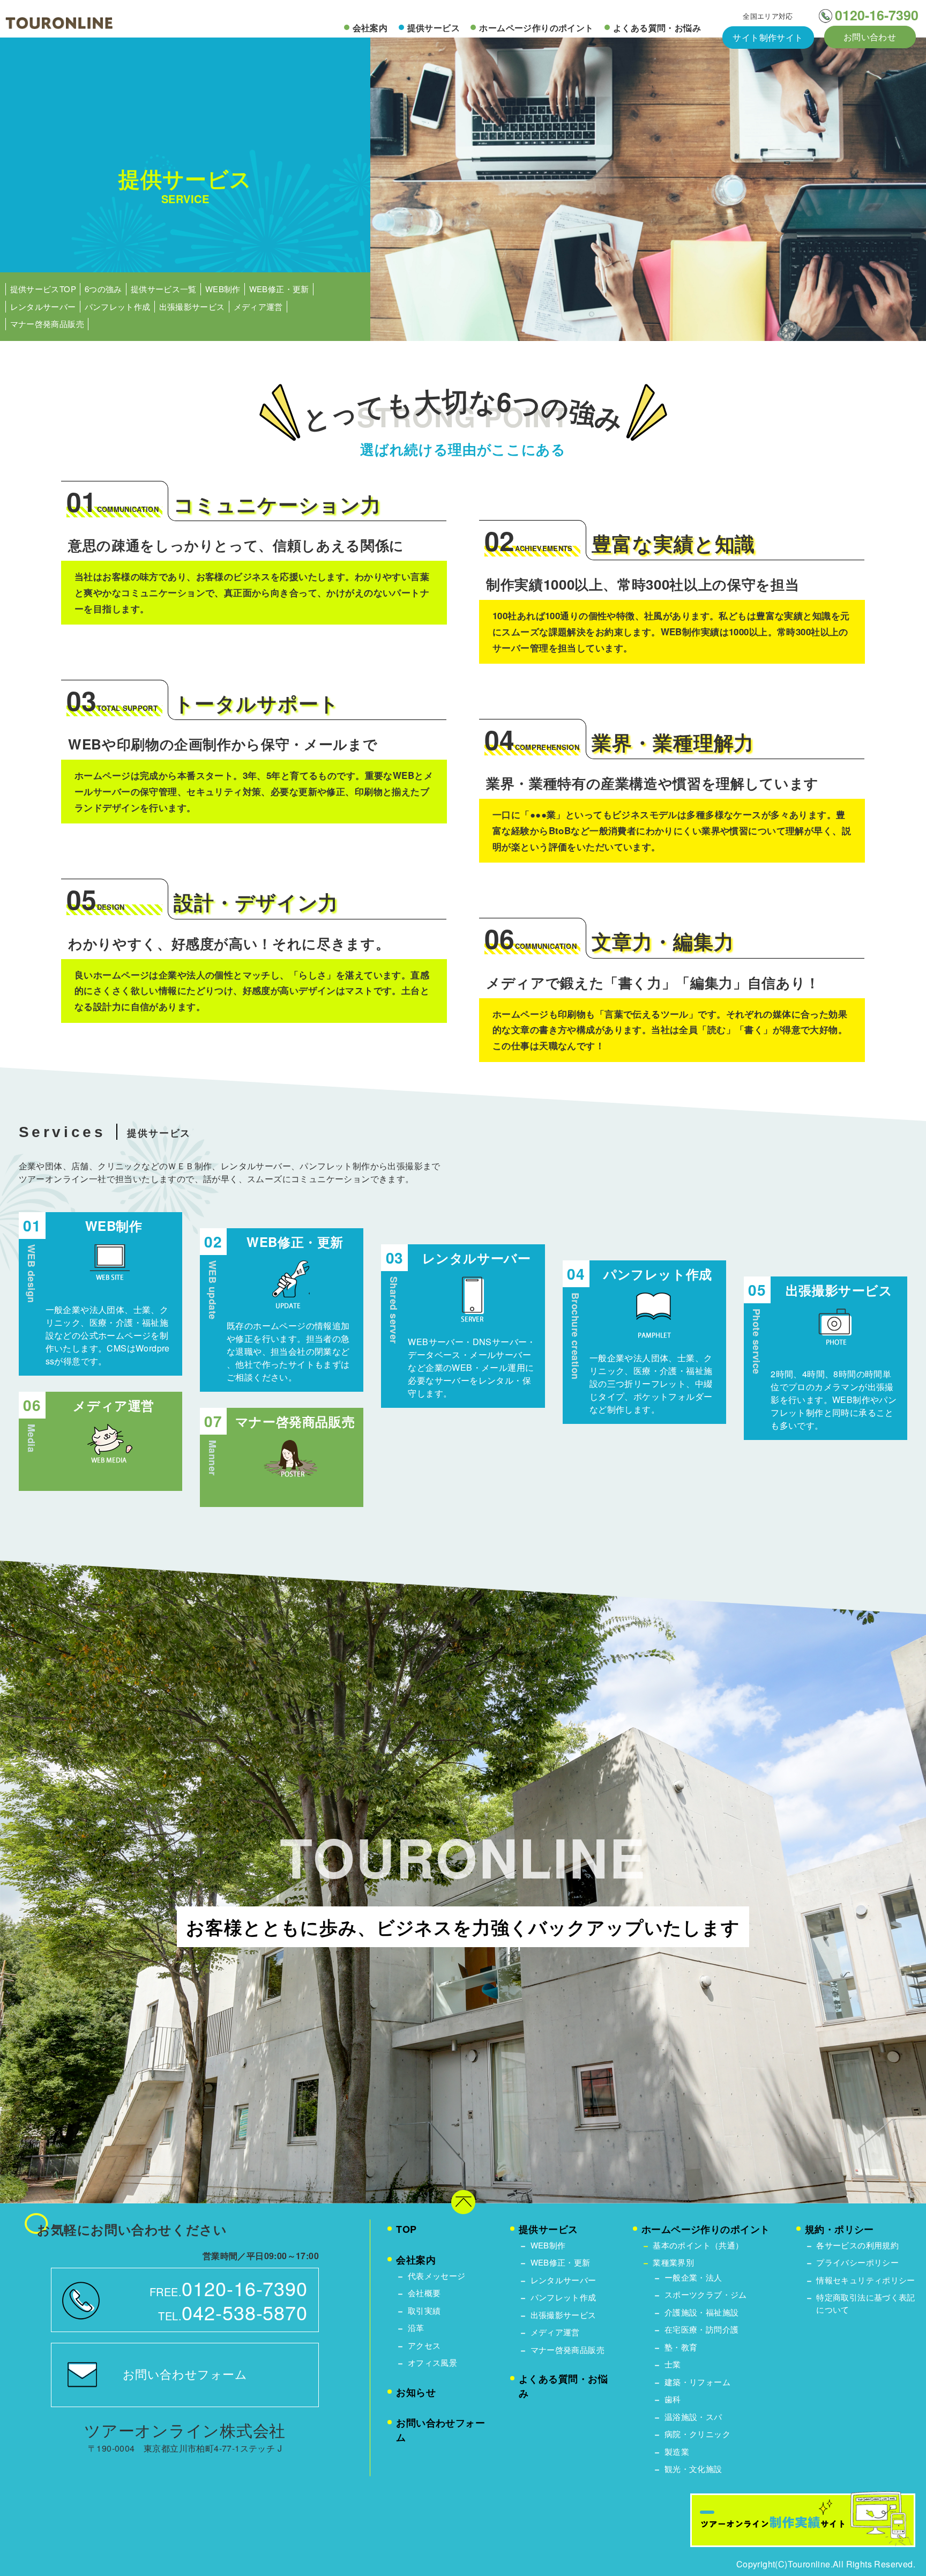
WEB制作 (223, 289)
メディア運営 (258, 306)
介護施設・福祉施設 (701, 2312)
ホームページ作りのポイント (536, 28)
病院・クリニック (697, 2434)
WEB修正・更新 (279, 289)
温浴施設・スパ (693, 2417)
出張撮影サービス (192, 306)
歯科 (673, 2399)
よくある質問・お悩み (657, 28)
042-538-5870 (245, 2312)
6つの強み (103, 289)
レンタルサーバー (43, 306)
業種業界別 (673, 2262)
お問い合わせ (870, 37)
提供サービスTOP (43, 289)
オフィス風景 (432, 2362)
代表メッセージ (437, 2276)
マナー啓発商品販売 (47, 324)
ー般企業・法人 (693, 2277)
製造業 (677, 2451)
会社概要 (424, 2293)
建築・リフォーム (697, 2382)
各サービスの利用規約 (857, 2245)
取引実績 (424, 2310)
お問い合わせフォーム (185, 2374)
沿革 (416, 2328)
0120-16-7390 (877, 15)
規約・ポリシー (839, 2229)
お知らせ (416, 2392)
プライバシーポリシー (857, 2262)
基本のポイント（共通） (698, 2245)
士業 (673, 2364)
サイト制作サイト (768, 37)
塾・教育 (681, 2347)
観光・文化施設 (693, 2469)
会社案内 (370, 28)
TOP (406, 2229)
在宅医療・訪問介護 (701, 2329)
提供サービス (434, 28)
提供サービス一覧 (164, 289)
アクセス (424, 2345)
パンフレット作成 (118, 306)
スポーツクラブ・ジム (706, 2294)
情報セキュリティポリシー (866, 2280)
